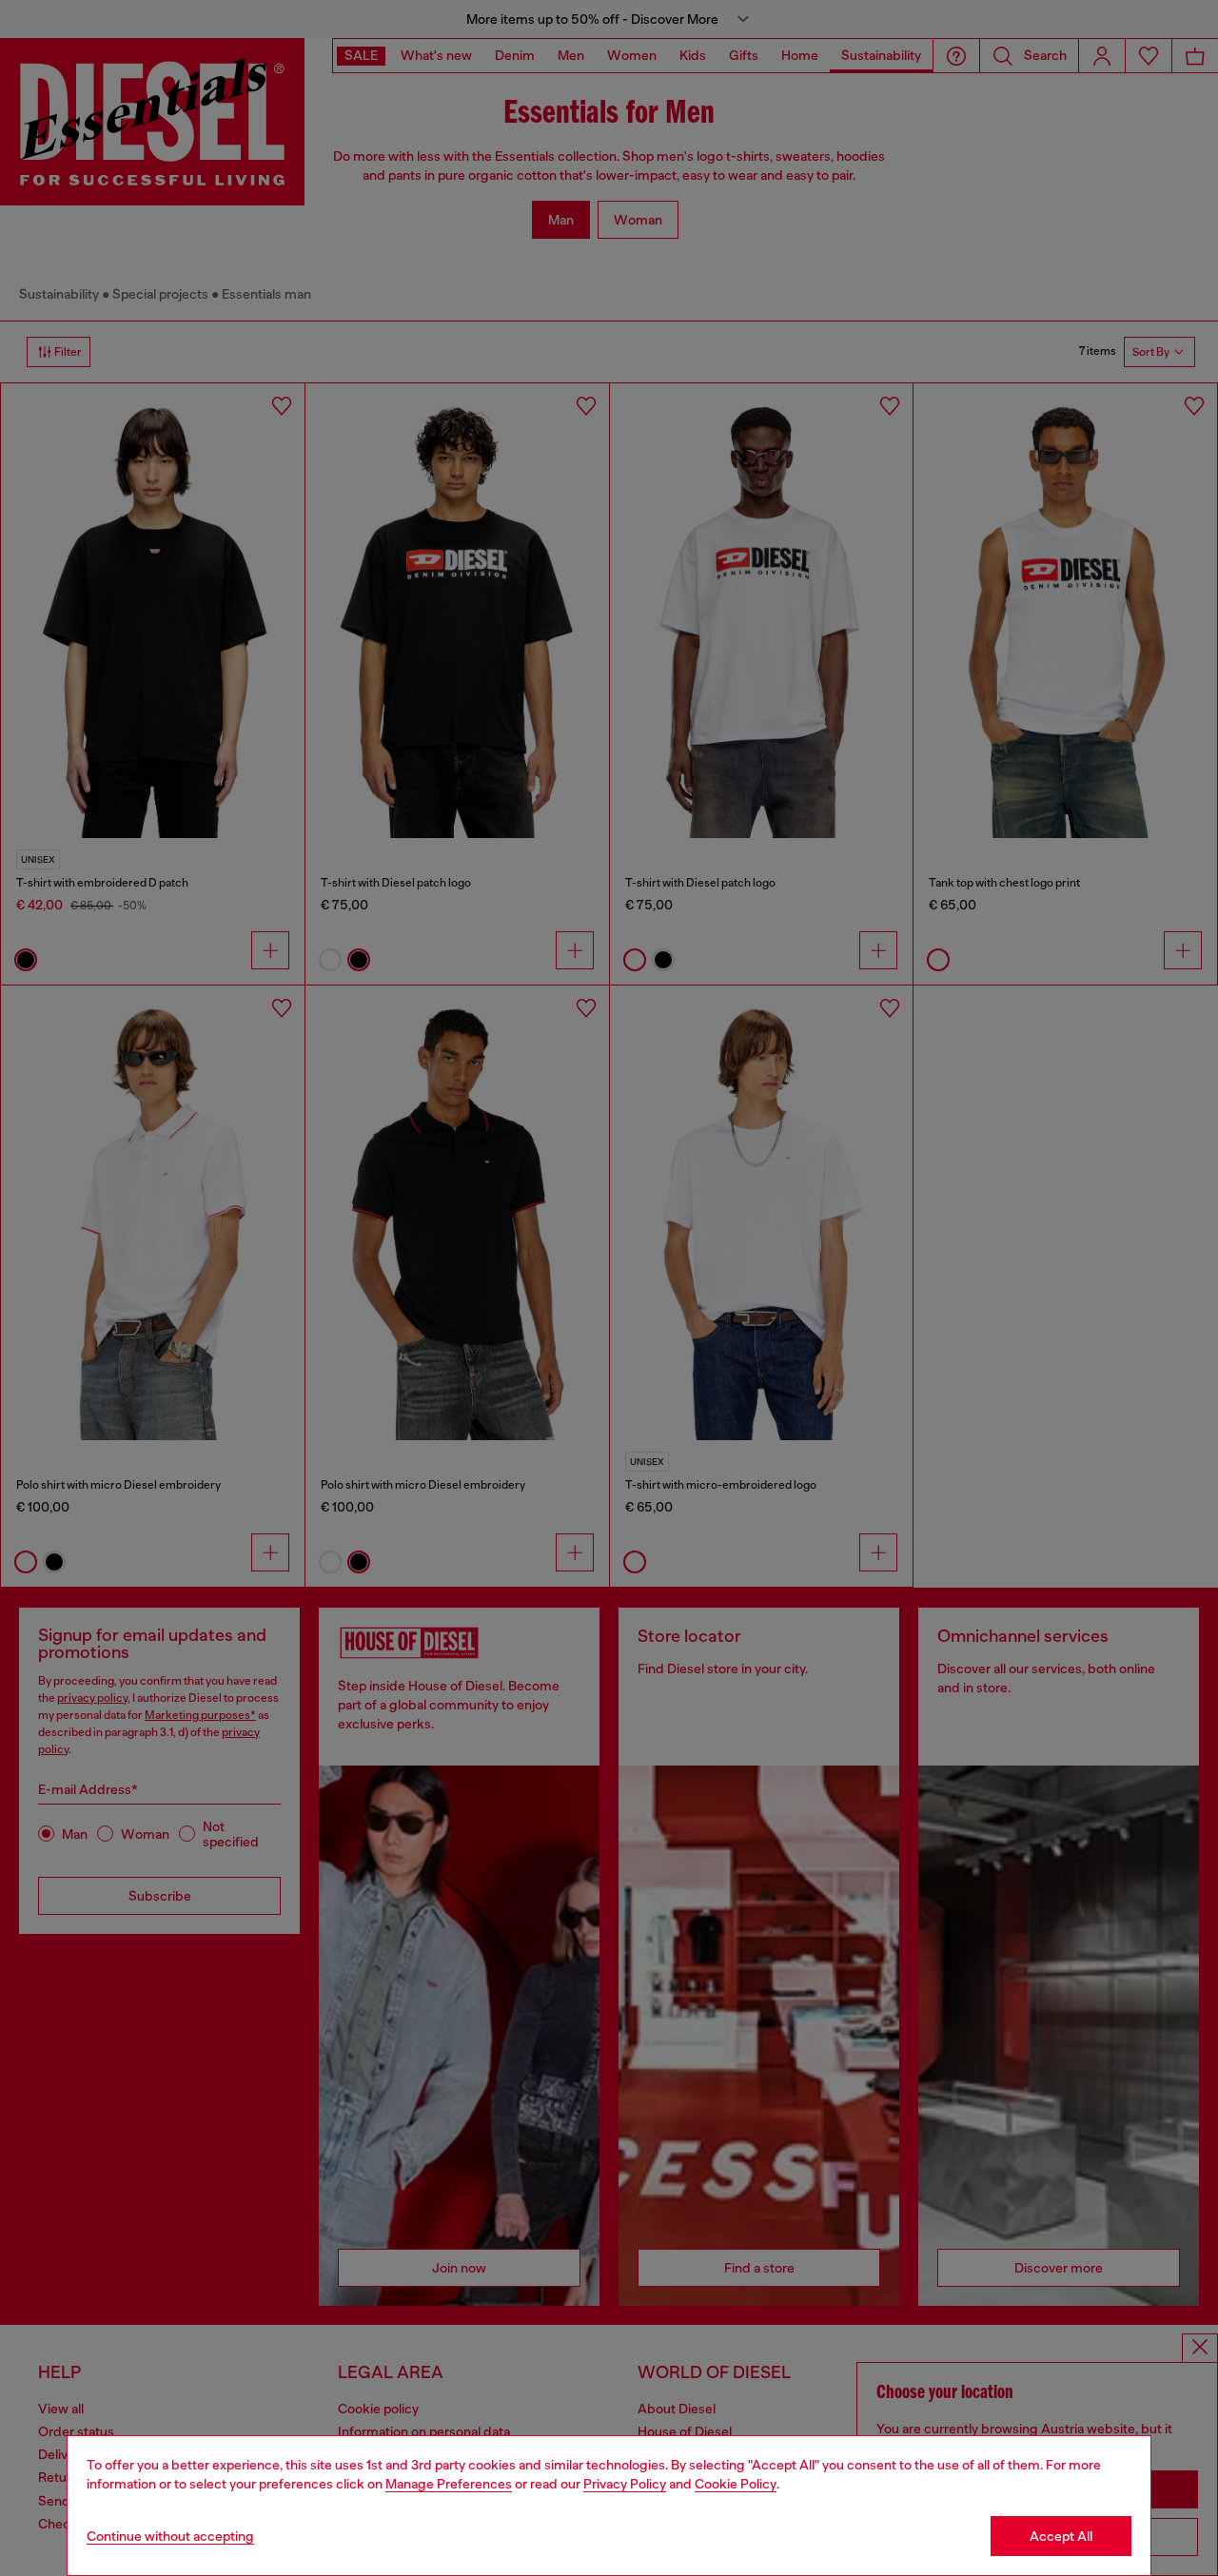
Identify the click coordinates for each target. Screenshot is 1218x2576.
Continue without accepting (170, 2536)
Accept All (1061, 2536)
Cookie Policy (736, 2484)
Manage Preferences (449, 2484)
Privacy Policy (625, 2484)
